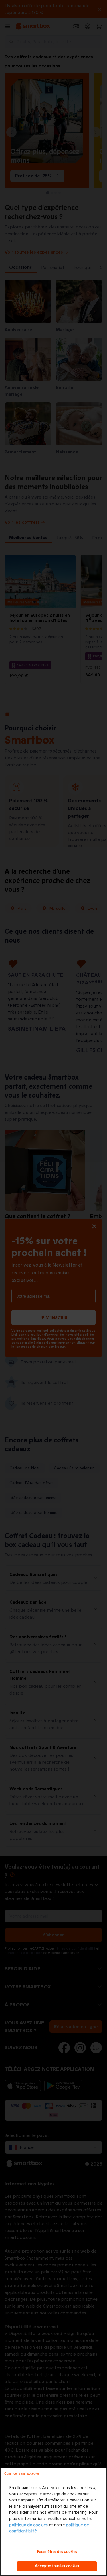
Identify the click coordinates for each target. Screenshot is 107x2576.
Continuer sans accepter (22, 2473)
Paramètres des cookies (57, 2552)
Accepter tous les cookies (57, 2566)
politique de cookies (28, 2525)
